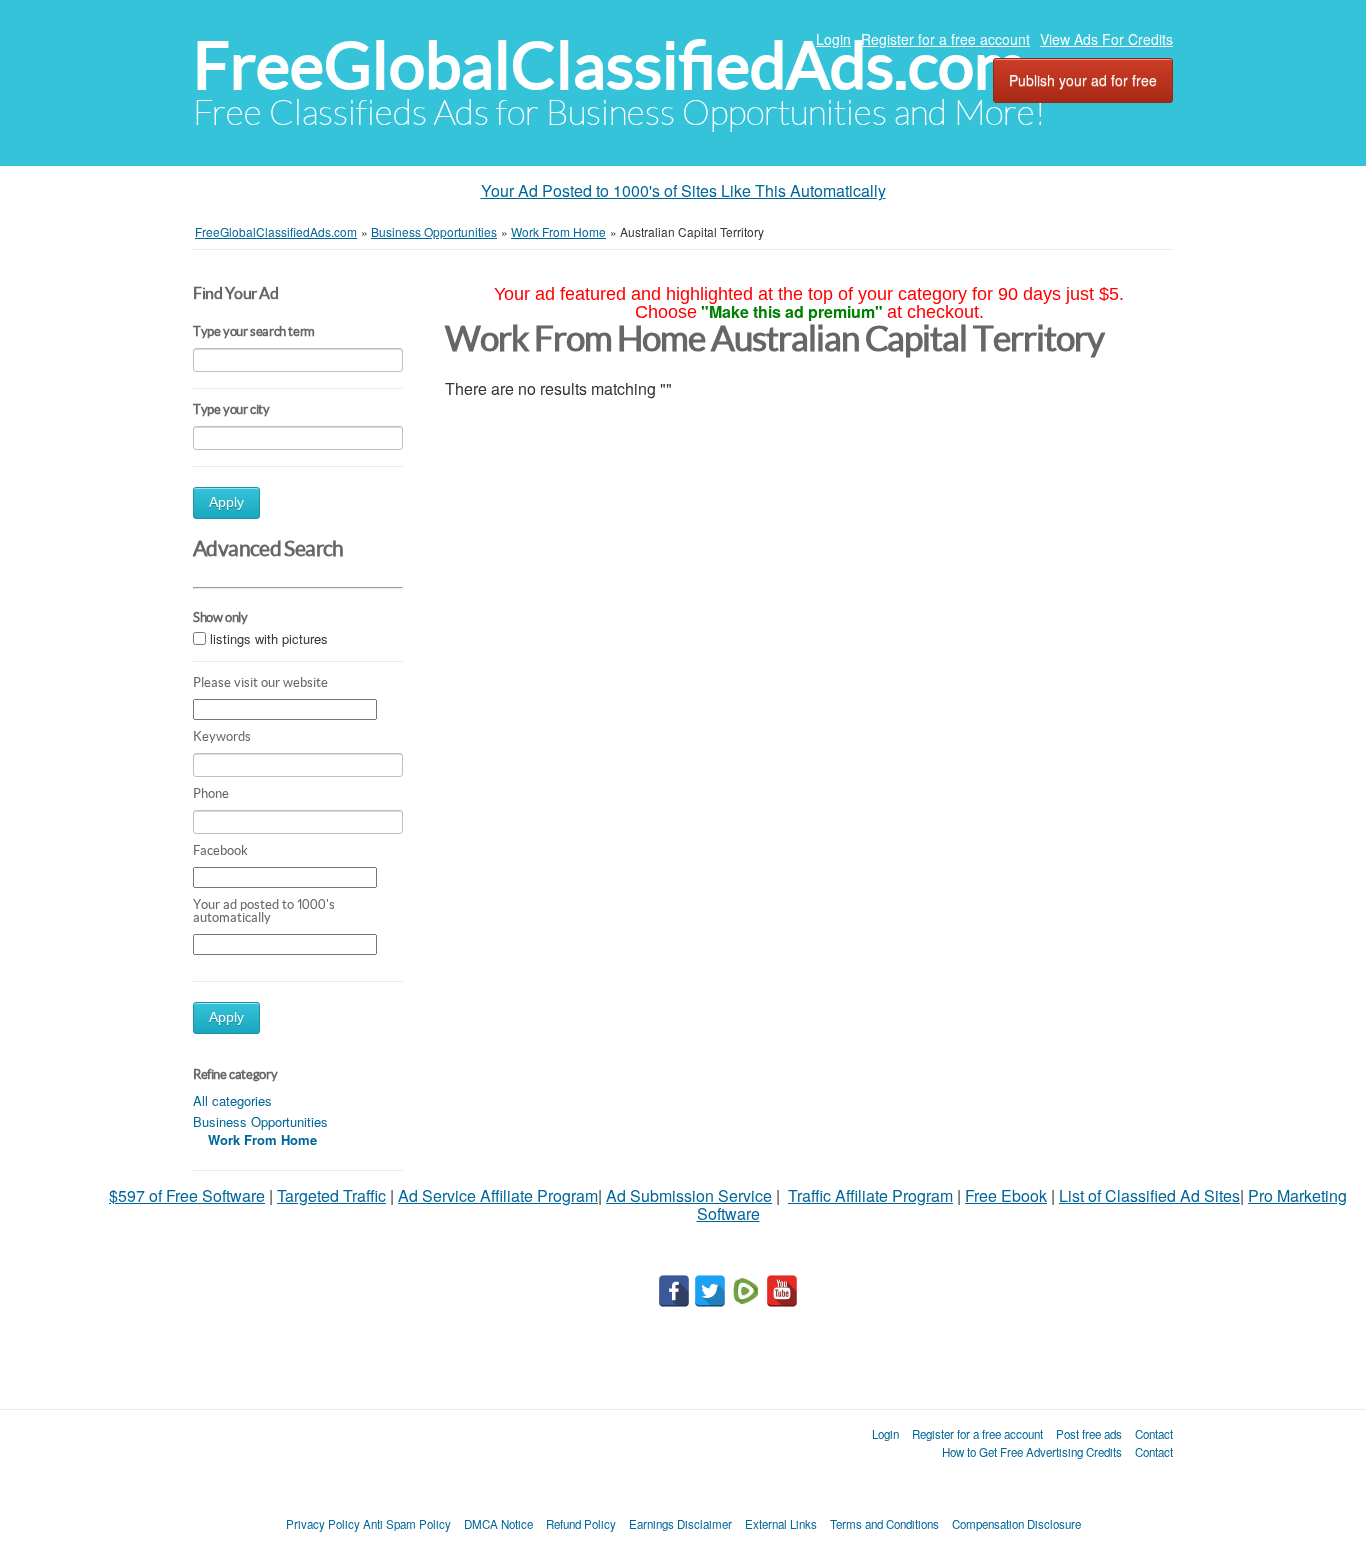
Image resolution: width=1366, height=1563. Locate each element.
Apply (226, 502)
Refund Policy (581, 1524)
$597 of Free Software (187, 1195)
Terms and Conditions (884, 1524)
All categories (232, 1100)
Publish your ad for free (1083, 80)
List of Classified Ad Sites (1149, 1195)
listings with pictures (269, 639)
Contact (1154, 1434)
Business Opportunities (260, 1121)
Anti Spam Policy (407, 1524)
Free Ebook (1006, 1195)
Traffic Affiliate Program (870, 1195)
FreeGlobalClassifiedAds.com (610, 65)
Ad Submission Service (689, 1195)
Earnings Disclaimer (680, 1524)
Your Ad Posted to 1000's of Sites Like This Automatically (683, 190)
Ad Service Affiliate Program (498, 1195)
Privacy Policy (323, 1524)
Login (833, 39)
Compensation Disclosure (1016, 1524)
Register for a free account (945, 39)
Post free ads (1089, 1434)
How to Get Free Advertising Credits (1032, 1452)
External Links (781, 1524)
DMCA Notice (498, 1524)
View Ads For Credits (1106, 39)
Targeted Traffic (331, 1195)
